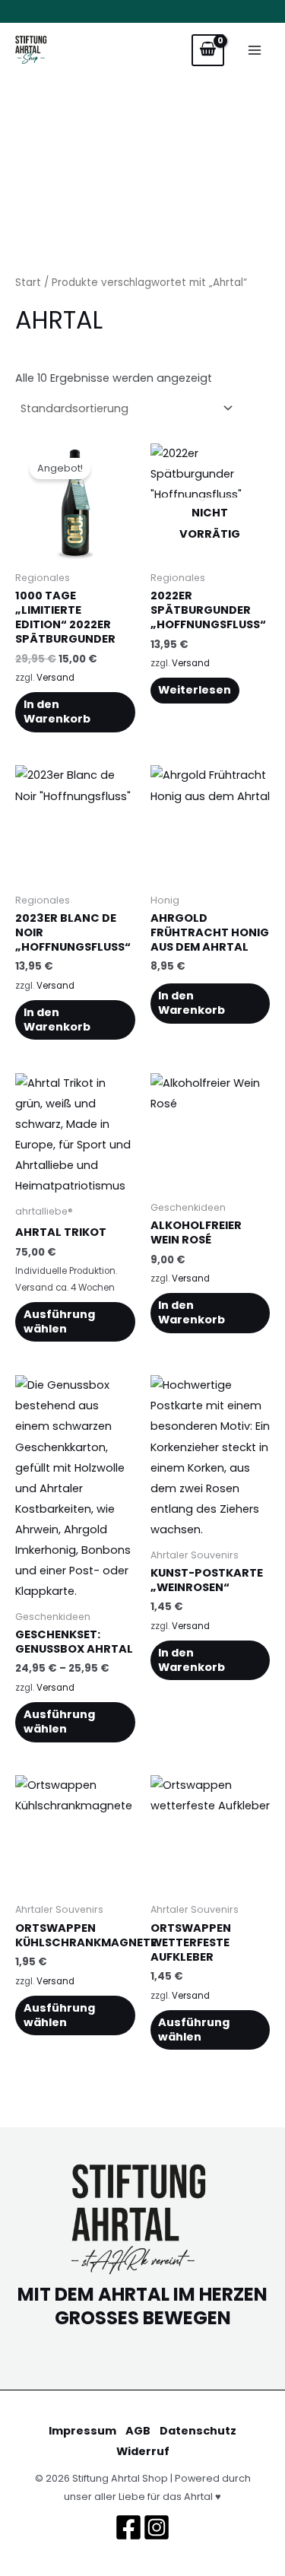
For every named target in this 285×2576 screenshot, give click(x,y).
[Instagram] (157, 2527)
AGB (138, 2431)
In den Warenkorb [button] (57, 711)
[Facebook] (128, 2527)
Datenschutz (198, 2431)
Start (28, 283)
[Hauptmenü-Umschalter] (255, 50)
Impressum (82, 2431)
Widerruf (143, 2451)
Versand (55, 678)
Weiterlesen (195, 690)
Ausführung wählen (59, 1321)
